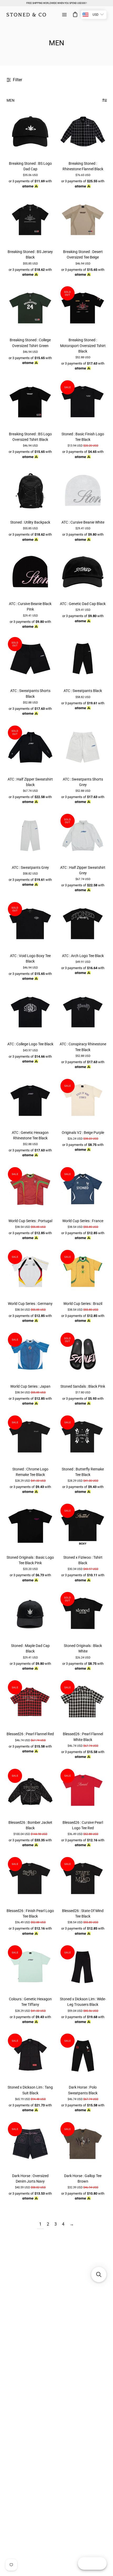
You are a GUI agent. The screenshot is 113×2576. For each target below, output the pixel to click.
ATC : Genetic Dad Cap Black (83, 604)
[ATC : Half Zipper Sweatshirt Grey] (83, 836)
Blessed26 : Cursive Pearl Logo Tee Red (83, 1825)
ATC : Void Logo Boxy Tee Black (30, 959)
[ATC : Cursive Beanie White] (83, 491)
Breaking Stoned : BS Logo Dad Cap (30, 166)
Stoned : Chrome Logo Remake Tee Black (30, 1472)
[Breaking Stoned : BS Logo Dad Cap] (30, 132)
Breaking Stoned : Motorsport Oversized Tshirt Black (83, 345)
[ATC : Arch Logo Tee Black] (83, 924)
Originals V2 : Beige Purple (83, 1133)
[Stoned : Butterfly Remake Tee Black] (83, 1438)
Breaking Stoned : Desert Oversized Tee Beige (83, 254)
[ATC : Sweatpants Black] (83, 659)
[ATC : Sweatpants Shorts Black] (30, 659)
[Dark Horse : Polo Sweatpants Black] (83, 2056)
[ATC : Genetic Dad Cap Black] (83, 572)
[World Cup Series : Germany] (30, 1272)
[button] (99, 2275)
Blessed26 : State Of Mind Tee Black (83, 1913)
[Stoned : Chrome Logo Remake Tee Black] (30, 1438)
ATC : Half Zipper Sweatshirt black (30, 782)
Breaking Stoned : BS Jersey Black (30, 254)
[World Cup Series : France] (83, 1189)
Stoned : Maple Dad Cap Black (30, 1648)
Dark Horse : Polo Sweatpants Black (83, 2090)
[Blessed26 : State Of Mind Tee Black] (83, 1879)
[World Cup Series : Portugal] (30, 1189)
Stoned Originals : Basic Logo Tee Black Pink (30, 1560)
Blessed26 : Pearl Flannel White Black (83, 1737)
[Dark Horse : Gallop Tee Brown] (83, 2144)
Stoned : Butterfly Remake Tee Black (83, 1472)
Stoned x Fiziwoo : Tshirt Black (83, 1560)
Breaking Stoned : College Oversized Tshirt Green (30, 343)
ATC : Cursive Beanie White (83, 522)
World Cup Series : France (83, 1221)
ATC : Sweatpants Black (83, 691)
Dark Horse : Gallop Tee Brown (83, 2179)
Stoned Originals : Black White (83, 1648)
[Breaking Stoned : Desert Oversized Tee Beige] (83, 220)
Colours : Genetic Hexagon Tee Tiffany (30, 2002)
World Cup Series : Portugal (30, 1221)
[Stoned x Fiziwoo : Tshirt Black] (83, 1526)
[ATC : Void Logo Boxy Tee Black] (30, 924)
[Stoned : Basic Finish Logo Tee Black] (83, 403)
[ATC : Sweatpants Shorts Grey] (83, 748)
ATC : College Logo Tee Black (30, 1044)
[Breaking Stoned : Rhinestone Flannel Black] (83, 132)
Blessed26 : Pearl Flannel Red (30, 1734)
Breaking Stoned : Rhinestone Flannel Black (83, 166)
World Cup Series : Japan (30, 1386)
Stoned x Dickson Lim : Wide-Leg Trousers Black (83, 2002)
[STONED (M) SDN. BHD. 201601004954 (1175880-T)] (26, 15)
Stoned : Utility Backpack (30, 522)
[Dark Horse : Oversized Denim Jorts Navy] (30, 2144)
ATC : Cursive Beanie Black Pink (30, 606)
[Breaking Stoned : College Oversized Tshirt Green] (30, 309)
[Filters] (104, 100)
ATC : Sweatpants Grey (30, 867)
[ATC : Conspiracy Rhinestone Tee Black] (83, 1013)
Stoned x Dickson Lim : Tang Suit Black (30, 2090)
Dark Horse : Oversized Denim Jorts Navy (30, 2179)
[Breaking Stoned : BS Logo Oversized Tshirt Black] (30, 403)
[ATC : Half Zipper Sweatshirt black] (30, 748)
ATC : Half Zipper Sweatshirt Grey (83, 870)
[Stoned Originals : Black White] (83, 1614)
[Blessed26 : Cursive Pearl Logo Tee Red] (83, 1791)
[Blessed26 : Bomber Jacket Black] (30, 1791)
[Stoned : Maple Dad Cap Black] (30, 1614)
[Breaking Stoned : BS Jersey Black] (30, 220)
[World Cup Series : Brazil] (83, 1272)
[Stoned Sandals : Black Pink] (83, 1355)
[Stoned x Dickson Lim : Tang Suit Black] (30, 2056)
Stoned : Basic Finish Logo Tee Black (83, 437)
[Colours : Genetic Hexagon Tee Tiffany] (30, 1968)
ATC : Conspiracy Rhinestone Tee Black (83, 1047)
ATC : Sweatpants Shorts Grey (83, 782)
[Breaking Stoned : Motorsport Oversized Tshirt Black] (83, 309)
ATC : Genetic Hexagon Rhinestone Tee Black (30, 1135)
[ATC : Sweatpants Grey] (30, 836)
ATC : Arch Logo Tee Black (83, 956)
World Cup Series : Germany (30, 1304)
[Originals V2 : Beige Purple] (83, 1101)
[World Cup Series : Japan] (30, 1355)
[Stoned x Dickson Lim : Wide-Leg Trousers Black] (83, 1968)
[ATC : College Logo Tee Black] (30, 1013)
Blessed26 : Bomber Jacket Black (30, 1825)
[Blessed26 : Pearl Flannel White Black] (83, 1702)
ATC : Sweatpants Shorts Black (30, 693)
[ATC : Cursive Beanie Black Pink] (30, 572)
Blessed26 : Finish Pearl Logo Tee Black (30, 1913)
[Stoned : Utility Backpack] (30, 491)
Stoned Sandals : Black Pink (83, 1386)
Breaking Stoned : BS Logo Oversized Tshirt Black (30, 437)
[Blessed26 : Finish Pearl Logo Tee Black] (30, 1879)
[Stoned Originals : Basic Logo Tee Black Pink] (30, 1526)
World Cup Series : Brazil (83, 1304)
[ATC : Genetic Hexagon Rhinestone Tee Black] (30, 1101)
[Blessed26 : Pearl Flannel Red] (30, 1702)
